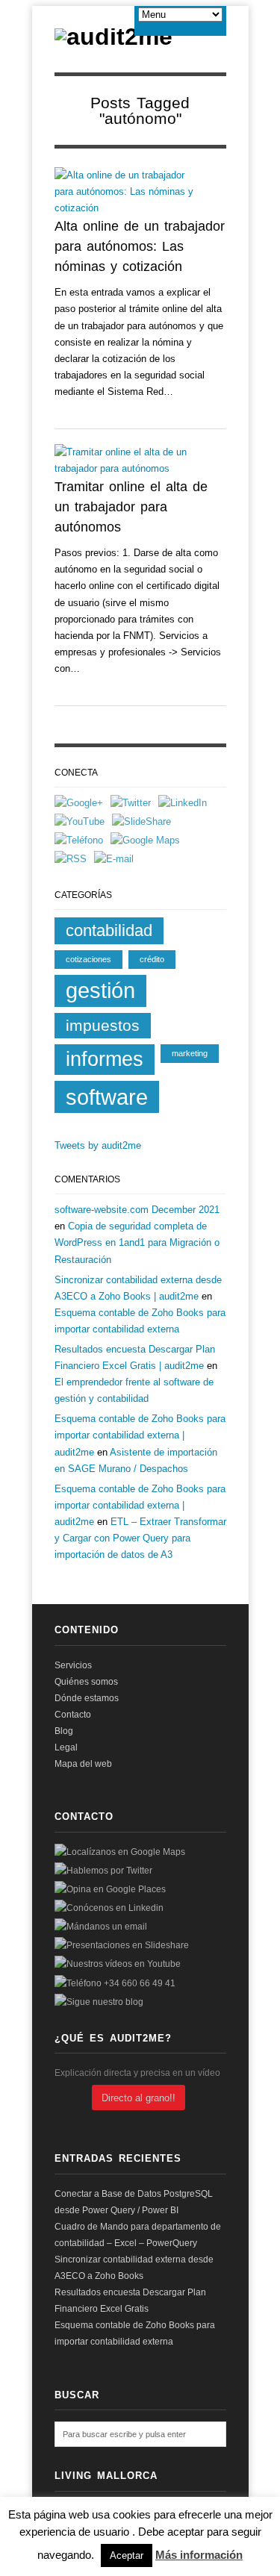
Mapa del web (83, 1764)
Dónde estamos (87, 1698)
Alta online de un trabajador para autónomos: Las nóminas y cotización (140, 246)
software (107, 1097)
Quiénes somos (86, 1682)
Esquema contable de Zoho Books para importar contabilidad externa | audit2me (140, 1435)
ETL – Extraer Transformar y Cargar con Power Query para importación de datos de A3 (140, 1538)
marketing (190, 1053)
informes (105, 1059)
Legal (66, 1747)
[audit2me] (113, 37)
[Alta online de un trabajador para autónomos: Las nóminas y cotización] (129, 192)
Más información (199, 2555)
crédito (152, 959)
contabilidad (109, 930)
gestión (100, 991)
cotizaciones (88, 959)
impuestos (103, 1025)
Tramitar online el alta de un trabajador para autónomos (131, 507)
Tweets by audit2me (98, 1145)
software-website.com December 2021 (137, 1210)
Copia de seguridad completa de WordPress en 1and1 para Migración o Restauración (137, 1242)
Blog (64, 1731)
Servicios (73, 1665)
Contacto (73, 1715)
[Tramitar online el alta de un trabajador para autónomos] (129, 461)
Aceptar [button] (127, 2555)
